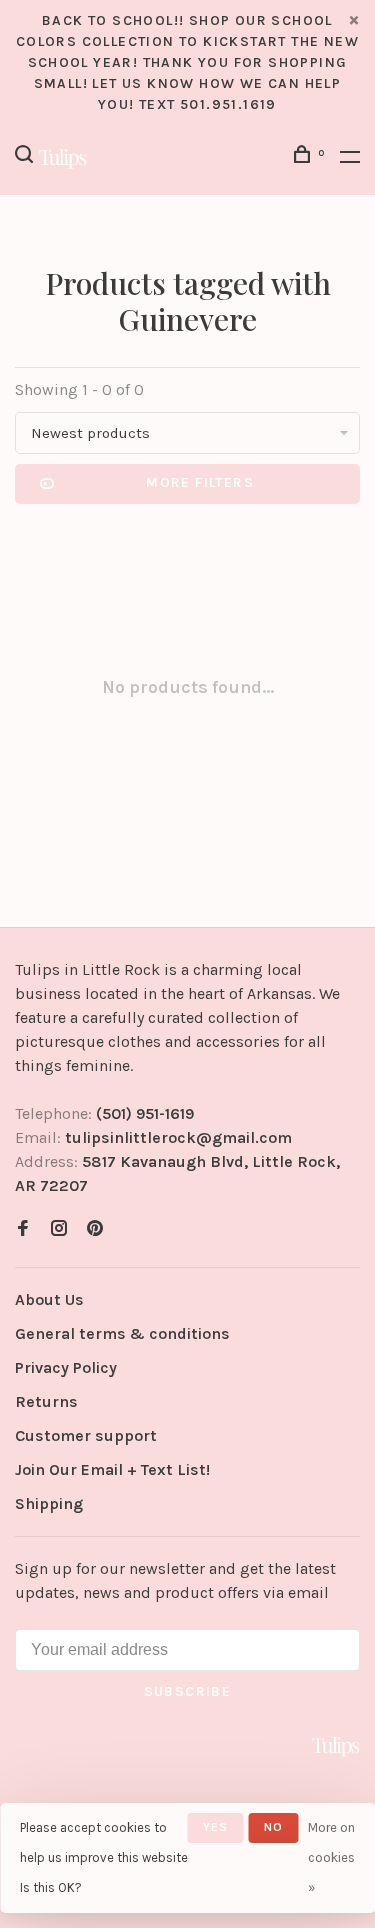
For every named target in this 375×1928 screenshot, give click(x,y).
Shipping (49, 1503)
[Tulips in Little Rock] (336, 1746)
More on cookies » (331, 1857)
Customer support (86, 1435)
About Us (49, 1299)
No (273, 1827)
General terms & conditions (122, 1333)
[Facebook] (23, 1229)
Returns (46, 1401)
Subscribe (188, 1691)
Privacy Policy (66, 1367)
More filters (200, 482)
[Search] (27, 157)
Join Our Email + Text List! (112, 1469)
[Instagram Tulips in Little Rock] (59, 1229)
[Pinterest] (95, 1229)
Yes (216, 1827)
